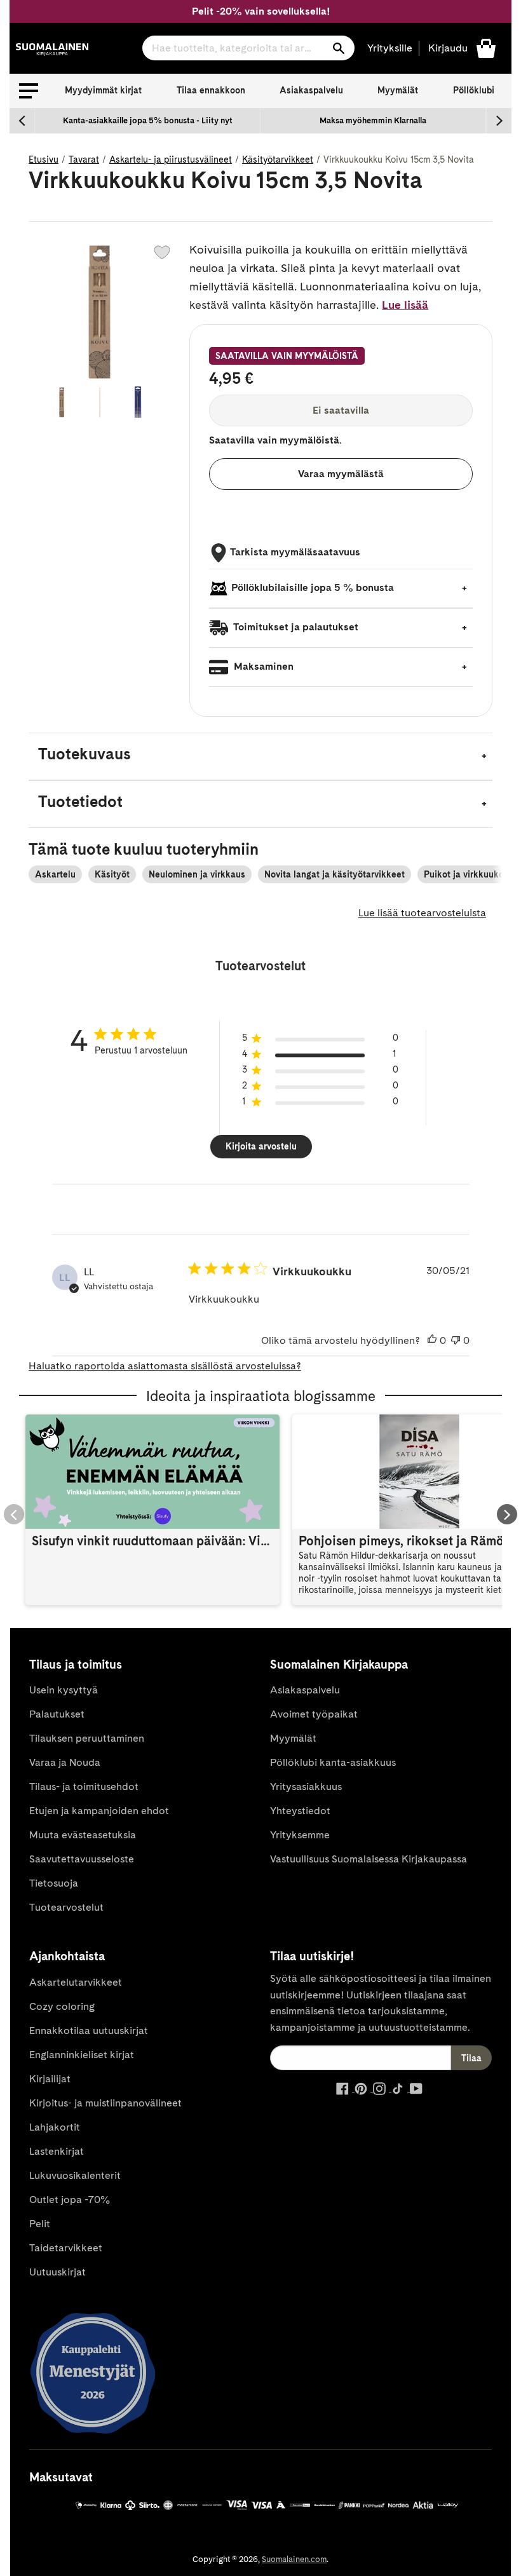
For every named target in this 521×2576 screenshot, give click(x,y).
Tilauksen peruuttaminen (87, 1738)
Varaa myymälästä (341, 474)
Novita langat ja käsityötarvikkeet (335, 874)
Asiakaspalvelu (311, 90)
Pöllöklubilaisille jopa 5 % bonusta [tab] (313, 587)
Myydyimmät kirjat (103, 90)
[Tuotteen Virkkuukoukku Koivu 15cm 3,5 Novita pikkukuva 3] (138, 402)
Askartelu (55, 874)
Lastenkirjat (57, 2151)
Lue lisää (405, 305)
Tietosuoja (54, 1883)
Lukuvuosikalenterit (75, 2175)
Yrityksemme (300, 1835)
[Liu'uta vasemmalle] (22, 121)
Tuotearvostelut (66, 1907)
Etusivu (44, 159)
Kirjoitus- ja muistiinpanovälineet (105, 2103)
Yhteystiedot (300, 1811)
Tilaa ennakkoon (211, 90)
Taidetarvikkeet (66, 2248)
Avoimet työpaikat (314, 1714)
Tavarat (84, 159)
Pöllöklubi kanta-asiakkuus (333, 1762)
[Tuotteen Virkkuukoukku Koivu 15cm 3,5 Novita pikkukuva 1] (62, 402)
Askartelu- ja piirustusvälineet (171, 159)
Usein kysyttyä (64, 1690)
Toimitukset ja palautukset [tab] (295, 627)
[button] (29, 91)
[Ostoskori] (486, 47)
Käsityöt (112, 874)
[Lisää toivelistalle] (162, 252)
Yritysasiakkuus (306, 1786)
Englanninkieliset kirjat (82, 2055)
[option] (148, 121)
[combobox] (248, 48)
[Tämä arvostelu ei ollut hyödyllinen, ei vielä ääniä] (456, 1341)
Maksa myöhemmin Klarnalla (373, 120)
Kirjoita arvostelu (261, 1146)
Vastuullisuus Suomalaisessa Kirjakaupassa (369, 1859)
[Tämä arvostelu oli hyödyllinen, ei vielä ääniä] (432, 1341)
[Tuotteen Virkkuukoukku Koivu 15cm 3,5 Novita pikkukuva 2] (100, 402)
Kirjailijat (50, 2079)
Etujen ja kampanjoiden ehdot (99, 1811)
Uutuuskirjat (58, 2272)
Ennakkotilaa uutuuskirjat (89, 2030)
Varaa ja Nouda (65, 1762)
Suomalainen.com (294, 2559)
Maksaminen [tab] (262, 666)
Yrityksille (390, 48)
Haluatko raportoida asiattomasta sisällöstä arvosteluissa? (165, 1366)
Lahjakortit (55, 2127)
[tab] (260, 756)
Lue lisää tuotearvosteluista (422, 913)
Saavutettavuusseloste (82, 1859)
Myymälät (398, 90)
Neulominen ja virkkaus (197, 874)
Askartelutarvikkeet (76, 1982)
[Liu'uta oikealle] (499, 121)
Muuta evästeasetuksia (83, 1835)
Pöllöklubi (474, 90)
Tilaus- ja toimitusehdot (84, 1786)
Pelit (40, 2224)
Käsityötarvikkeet (278, 159)
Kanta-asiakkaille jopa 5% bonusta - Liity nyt (148, 120)
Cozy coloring (62, 2006)
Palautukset (57, 1714)
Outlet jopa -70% (70, 2200)
